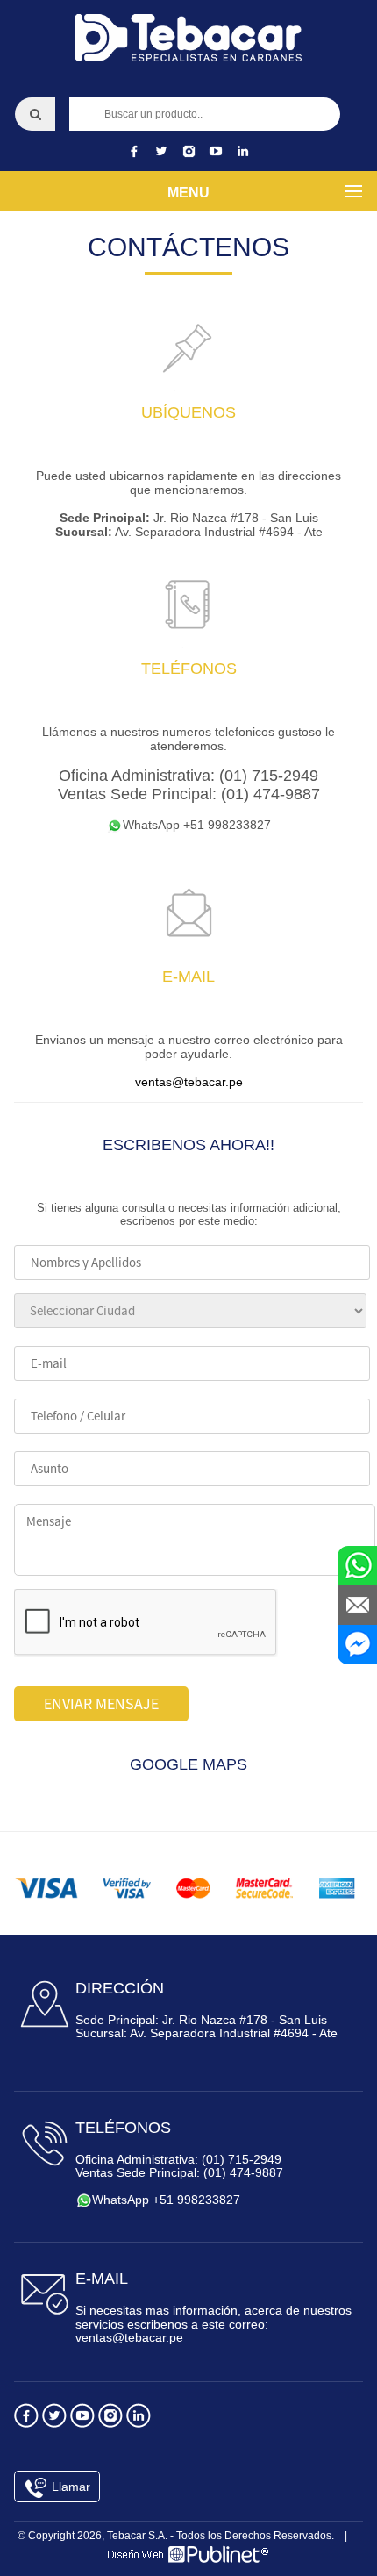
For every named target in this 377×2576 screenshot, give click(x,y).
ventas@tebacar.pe (189, 1082)
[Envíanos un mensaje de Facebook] (357, 1645)
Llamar (69, 2487)
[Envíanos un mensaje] (357, 1605)
